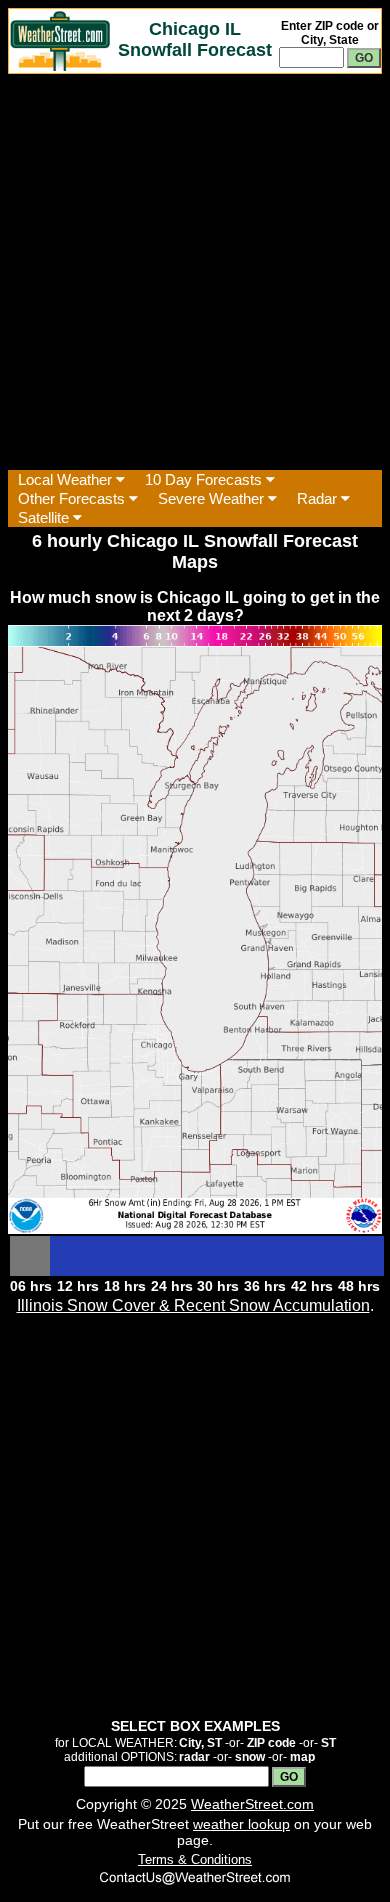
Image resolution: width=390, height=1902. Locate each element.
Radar (319, 498)
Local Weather (67, 479)
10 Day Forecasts (205, 479)
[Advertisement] (195, 272)
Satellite (45, 517)
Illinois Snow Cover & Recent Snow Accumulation (193, 1305)
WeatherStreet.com (252, 1804)
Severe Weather (213, 498)
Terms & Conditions (195, 1859)
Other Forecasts (73, 498)
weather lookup (241, 1824)
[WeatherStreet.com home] (60, 65)
